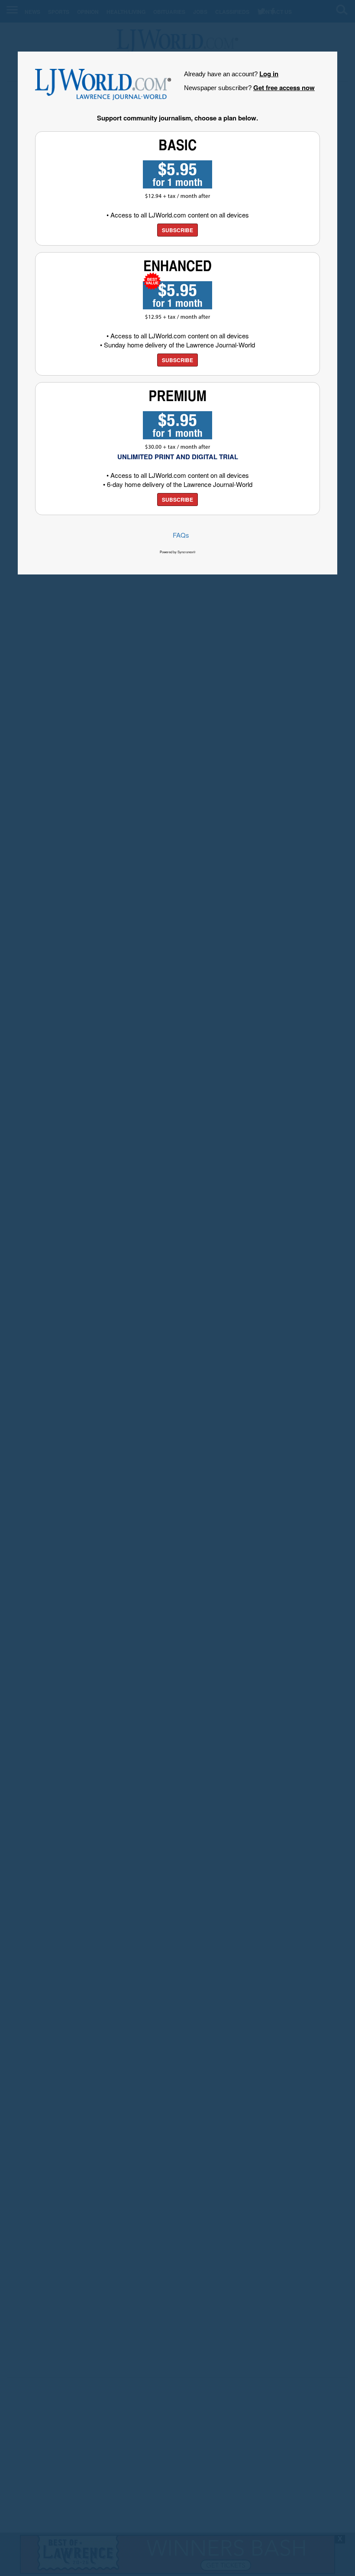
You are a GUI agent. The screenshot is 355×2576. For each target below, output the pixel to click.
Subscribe (177, 230)
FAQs (181, 535)
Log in (269, 74)
